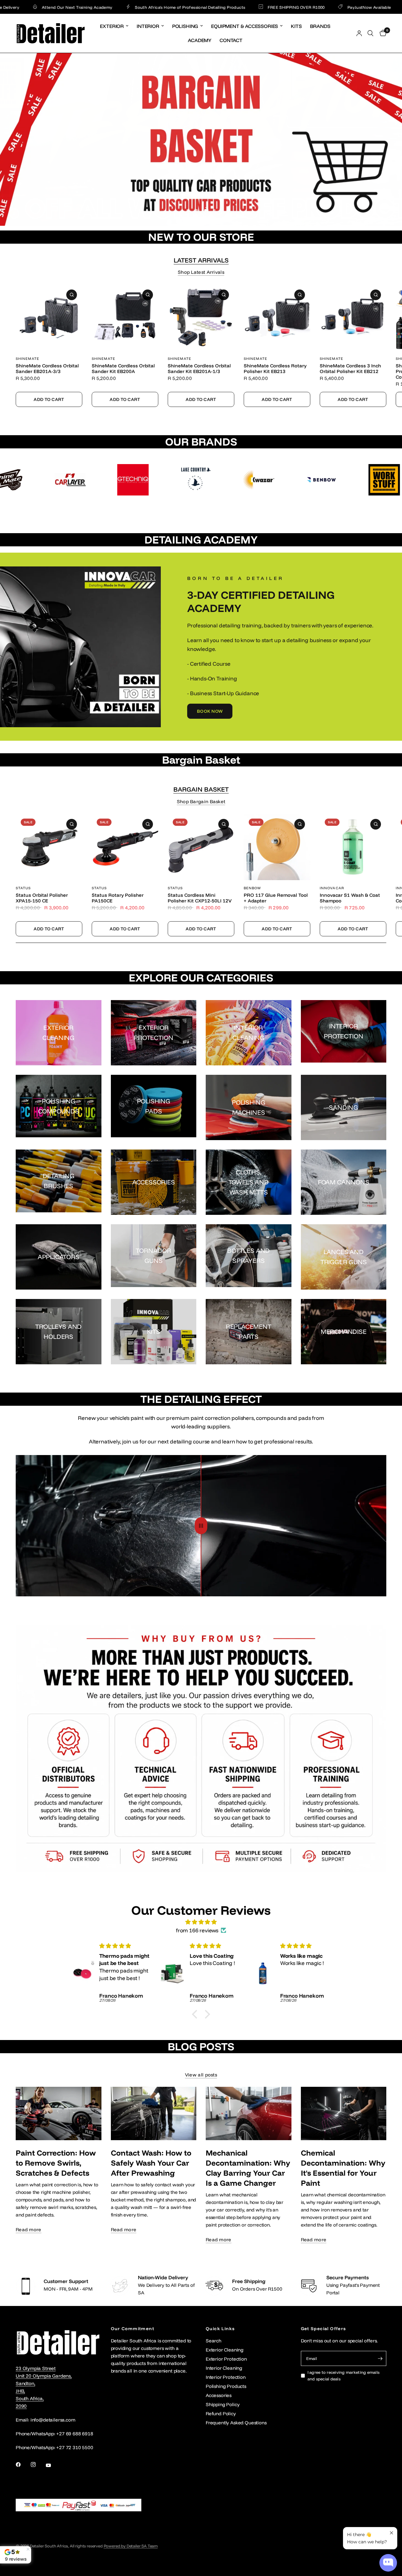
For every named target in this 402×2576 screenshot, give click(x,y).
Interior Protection (226, 2377)
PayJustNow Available (299, 7)
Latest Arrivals (201, 260)
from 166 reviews (197, 1930)
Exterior (112, 26)
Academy (200, 40)
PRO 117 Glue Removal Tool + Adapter (276, 898)
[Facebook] (23, 2465)
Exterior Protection (226, 2359)
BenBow (253, 888)
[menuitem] (114, 26)
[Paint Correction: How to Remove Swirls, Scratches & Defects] (59, 2113)
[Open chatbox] (388, 2563)
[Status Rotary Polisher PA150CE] (125, 847)
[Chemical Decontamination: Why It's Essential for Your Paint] (344, 2113)
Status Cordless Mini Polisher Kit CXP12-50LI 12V (200, 898)
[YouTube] (53, 2465)
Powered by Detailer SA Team (131, 2546)
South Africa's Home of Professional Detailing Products (120, 7)
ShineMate (27, 359)
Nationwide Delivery (364, 7)
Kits (296, 26)
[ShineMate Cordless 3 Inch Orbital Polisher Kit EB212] (353, 317)
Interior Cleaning (224, 2368)
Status (23, 888)
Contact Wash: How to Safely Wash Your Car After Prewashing (151, 2163)
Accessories (219, 2395)
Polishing (185, 26)
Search (214, 2341)
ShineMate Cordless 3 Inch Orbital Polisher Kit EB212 (350, 369)
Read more (29, 2230)
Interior (148, 26)
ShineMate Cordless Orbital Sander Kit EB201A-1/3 (199, 369)
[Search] (370, 33)
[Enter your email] (380, 2358)
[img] (201, 1922)
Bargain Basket (201, 789)
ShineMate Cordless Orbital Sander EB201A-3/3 (47, 369)
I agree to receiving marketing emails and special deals (344, 2376)
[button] (210, 711)
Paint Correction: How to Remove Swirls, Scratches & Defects (56, 2163)
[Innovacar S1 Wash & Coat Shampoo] (353, 847)
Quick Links (220, 2329)
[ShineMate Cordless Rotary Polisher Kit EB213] (277, 317)
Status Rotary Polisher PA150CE (118, 898)
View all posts (201, 2075)
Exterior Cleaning (225, 2350)
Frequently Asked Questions (236, 2423)
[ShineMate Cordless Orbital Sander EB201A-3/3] (49, 317)
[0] (381, 33)
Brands (320, 26)
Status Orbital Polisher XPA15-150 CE (42, 898)
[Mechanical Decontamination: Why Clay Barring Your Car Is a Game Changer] (249, 2113)
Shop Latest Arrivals (201, 272)
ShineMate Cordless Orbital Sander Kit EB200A (123, 369)
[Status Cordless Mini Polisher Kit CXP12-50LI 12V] (201, 847)
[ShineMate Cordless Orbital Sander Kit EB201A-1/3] (201, 317)
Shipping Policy (223, 2404)
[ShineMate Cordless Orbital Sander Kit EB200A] (125, 317)
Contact (231, 40)
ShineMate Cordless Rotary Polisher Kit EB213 (275, 369)
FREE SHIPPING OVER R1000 (226, 7)
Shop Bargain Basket (201, 801)
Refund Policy (221, 2414)
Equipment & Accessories (244, 26)
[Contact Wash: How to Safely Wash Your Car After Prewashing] (154, 2113)
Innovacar (332, 888)
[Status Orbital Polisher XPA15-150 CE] (49, 847)
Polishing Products (226, 2386)
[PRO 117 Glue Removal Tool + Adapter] (277, 847)
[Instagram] (38, 2465)
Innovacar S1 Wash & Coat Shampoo (350, 898)
